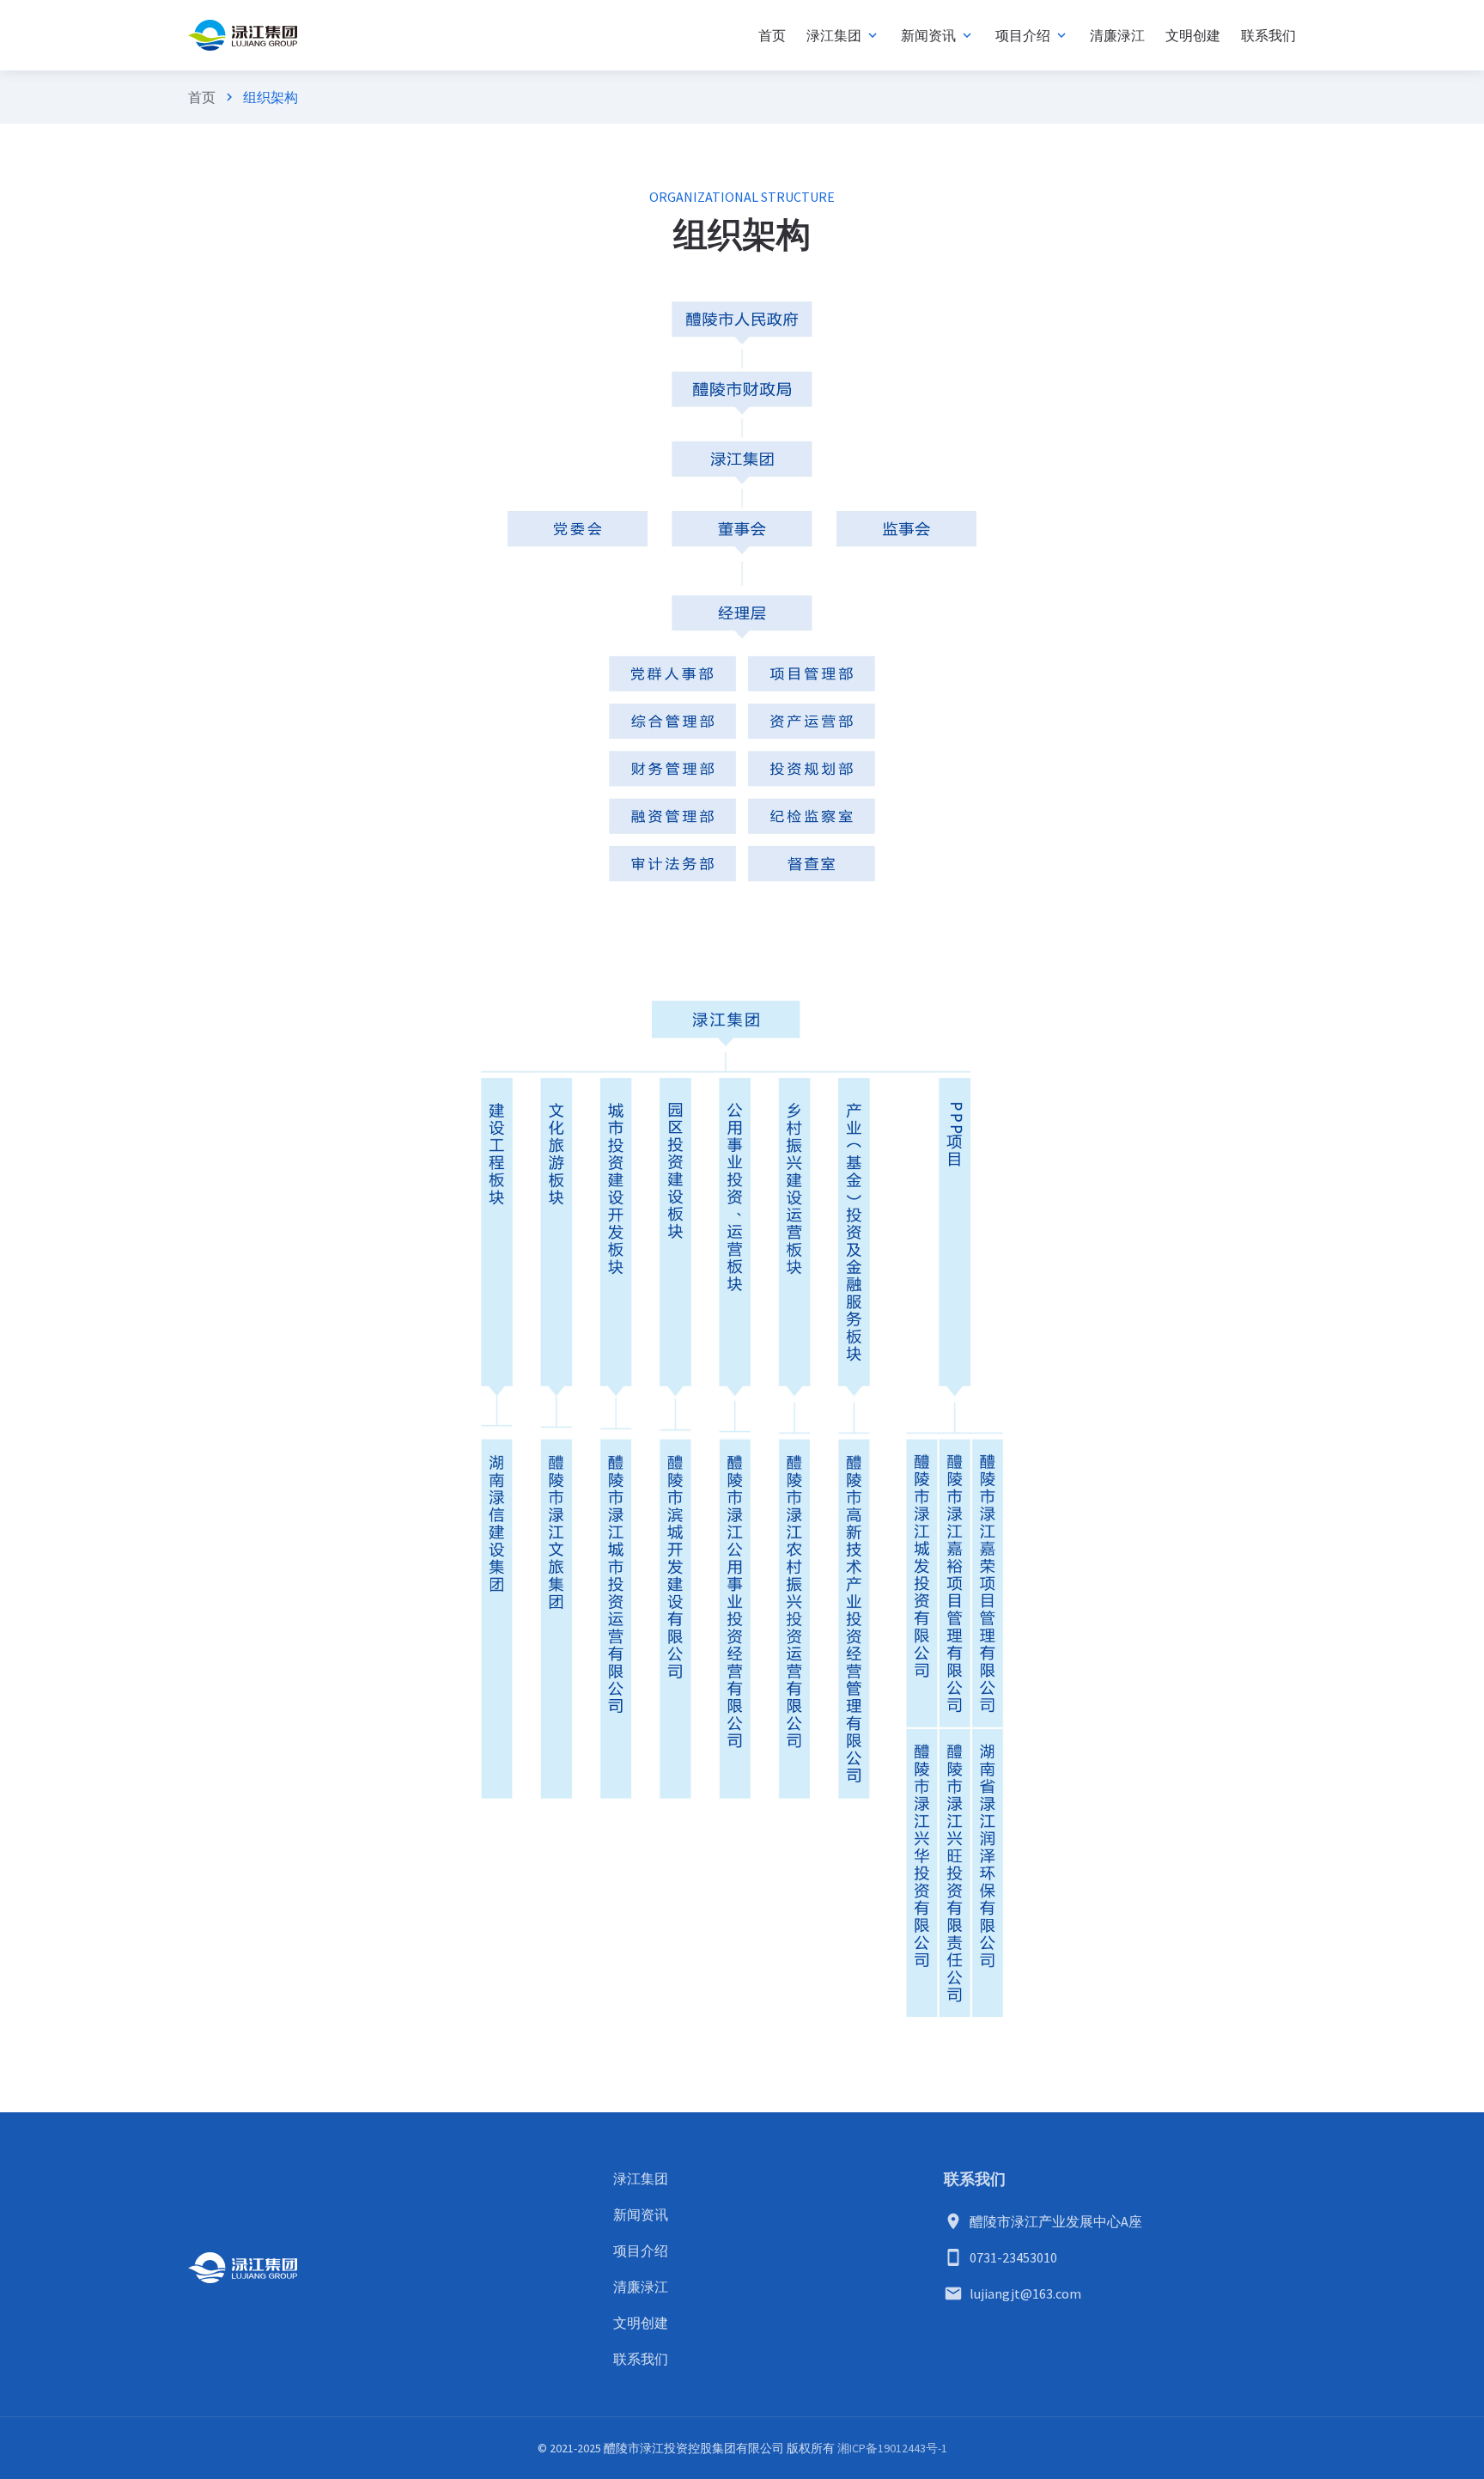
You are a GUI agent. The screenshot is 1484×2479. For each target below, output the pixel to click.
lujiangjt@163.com (1025, 2293)
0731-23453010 (1013, 2257)
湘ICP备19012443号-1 (892, 2448)
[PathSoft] (243, 35)
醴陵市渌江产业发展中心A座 (1056, 2221)
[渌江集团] (243, 2268)
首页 (202, 97)
